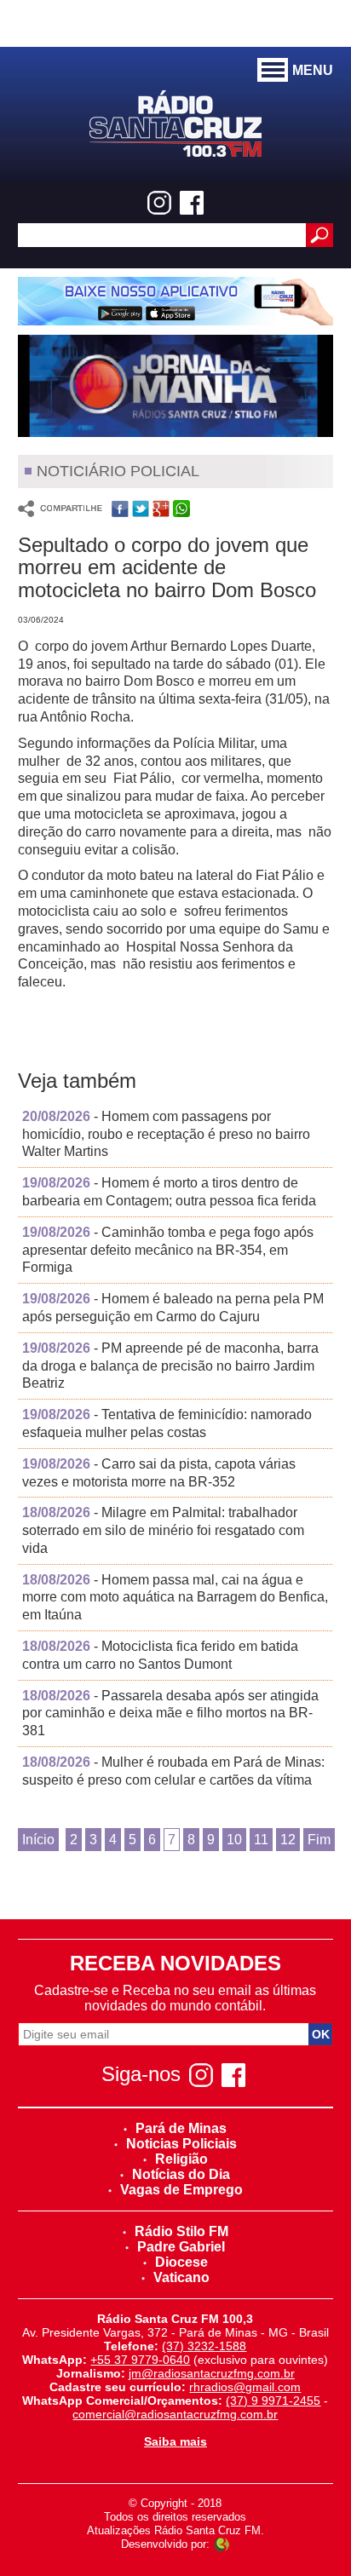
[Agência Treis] (222, 2544)
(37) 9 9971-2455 (273, 2401)
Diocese (181, 2262)
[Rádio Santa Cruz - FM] (175, 122)
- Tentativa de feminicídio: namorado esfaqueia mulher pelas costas (167, 1423)
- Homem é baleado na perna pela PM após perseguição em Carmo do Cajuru (173, 1308)
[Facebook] (192, 203)
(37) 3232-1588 (204, 2346)
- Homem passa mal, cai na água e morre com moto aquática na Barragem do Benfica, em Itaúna (175, 1598)
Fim (319, 1840)
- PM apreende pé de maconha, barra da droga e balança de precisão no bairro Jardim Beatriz (170, 1366)
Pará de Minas (181, 2128)
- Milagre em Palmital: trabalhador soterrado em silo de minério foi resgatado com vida (163, 1530)
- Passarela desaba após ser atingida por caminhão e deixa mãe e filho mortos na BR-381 (170, 1713)
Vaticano (181, 2277)
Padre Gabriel (181, 2247)
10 (234, 1840)
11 (261, 1840)
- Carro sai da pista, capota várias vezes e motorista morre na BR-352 (159, 1473)
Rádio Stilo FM (181, 2231)
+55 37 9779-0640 (140, 2360)
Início (38, 1840)
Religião (181, 2159)
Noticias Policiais (181, 2144)
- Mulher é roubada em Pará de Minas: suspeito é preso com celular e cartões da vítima (173, 1771)
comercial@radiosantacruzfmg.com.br (175, 2414)
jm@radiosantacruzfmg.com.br (212, 2373)
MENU (313, 70)
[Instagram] (159, 203)
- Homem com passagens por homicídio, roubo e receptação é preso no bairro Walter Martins (166, 1134)
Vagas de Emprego (181, 2190)
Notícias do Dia (181, 2174)
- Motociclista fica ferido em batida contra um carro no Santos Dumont (160, 1655)
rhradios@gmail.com (245, 2387)
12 (288, 1840)
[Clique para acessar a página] (176, 301)
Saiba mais (175, 2441)
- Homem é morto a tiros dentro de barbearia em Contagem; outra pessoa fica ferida (169, 1192)
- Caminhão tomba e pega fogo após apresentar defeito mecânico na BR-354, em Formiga (168, 1250)
